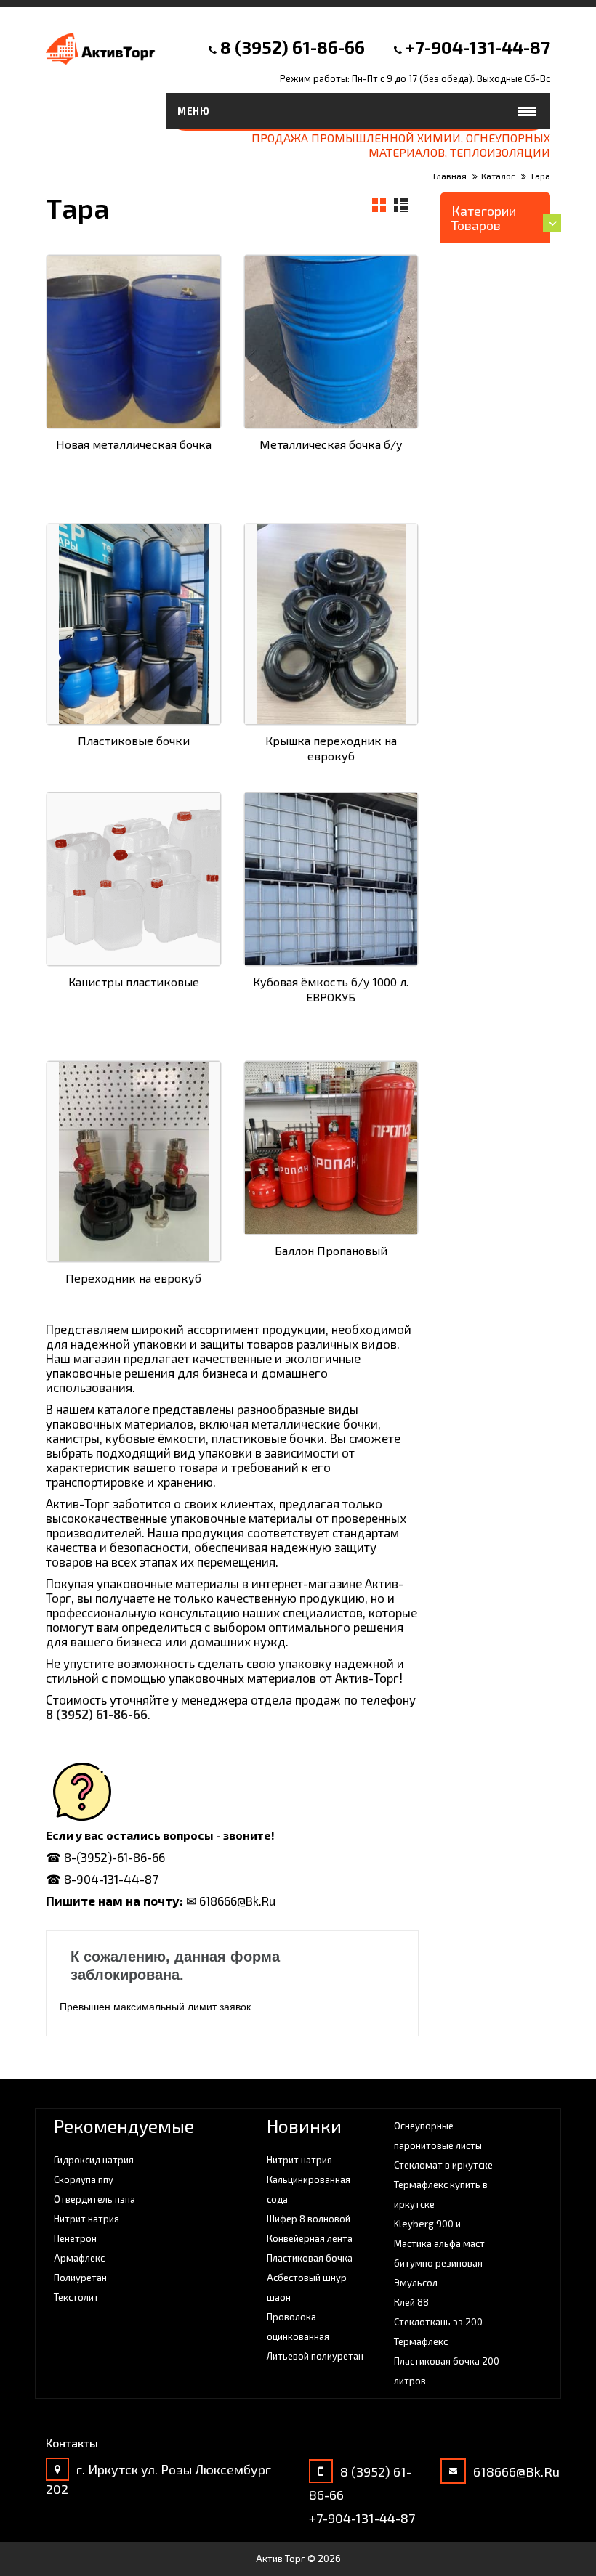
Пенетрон (75, 2238)
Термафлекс (421, 2341)
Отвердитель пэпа (94, 2199)
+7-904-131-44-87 (478, 47)
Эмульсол (416, 2283)
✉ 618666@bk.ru (231, 1901)
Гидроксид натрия (94, 2160)
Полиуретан (80, 2278)
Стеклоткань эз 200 (438, 2322)
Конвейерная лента (310, 2238)
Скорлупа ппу (84, 2179)
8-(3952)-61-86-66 (114, 1857)
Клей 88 (411, 2302)
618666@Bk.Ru (516, 2471)
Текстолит (76, 2297)
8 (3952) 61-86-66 (293, 47)
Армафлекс (79, 2258)
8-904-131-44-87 (111, 1879)
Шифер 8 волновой (309, 2219)
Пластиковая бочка (310, 2258)
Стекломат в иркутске (443, 2165)
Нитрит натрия (86, 2219)
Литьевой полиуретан (315, 2356)
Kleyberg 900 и (427, 2224)
